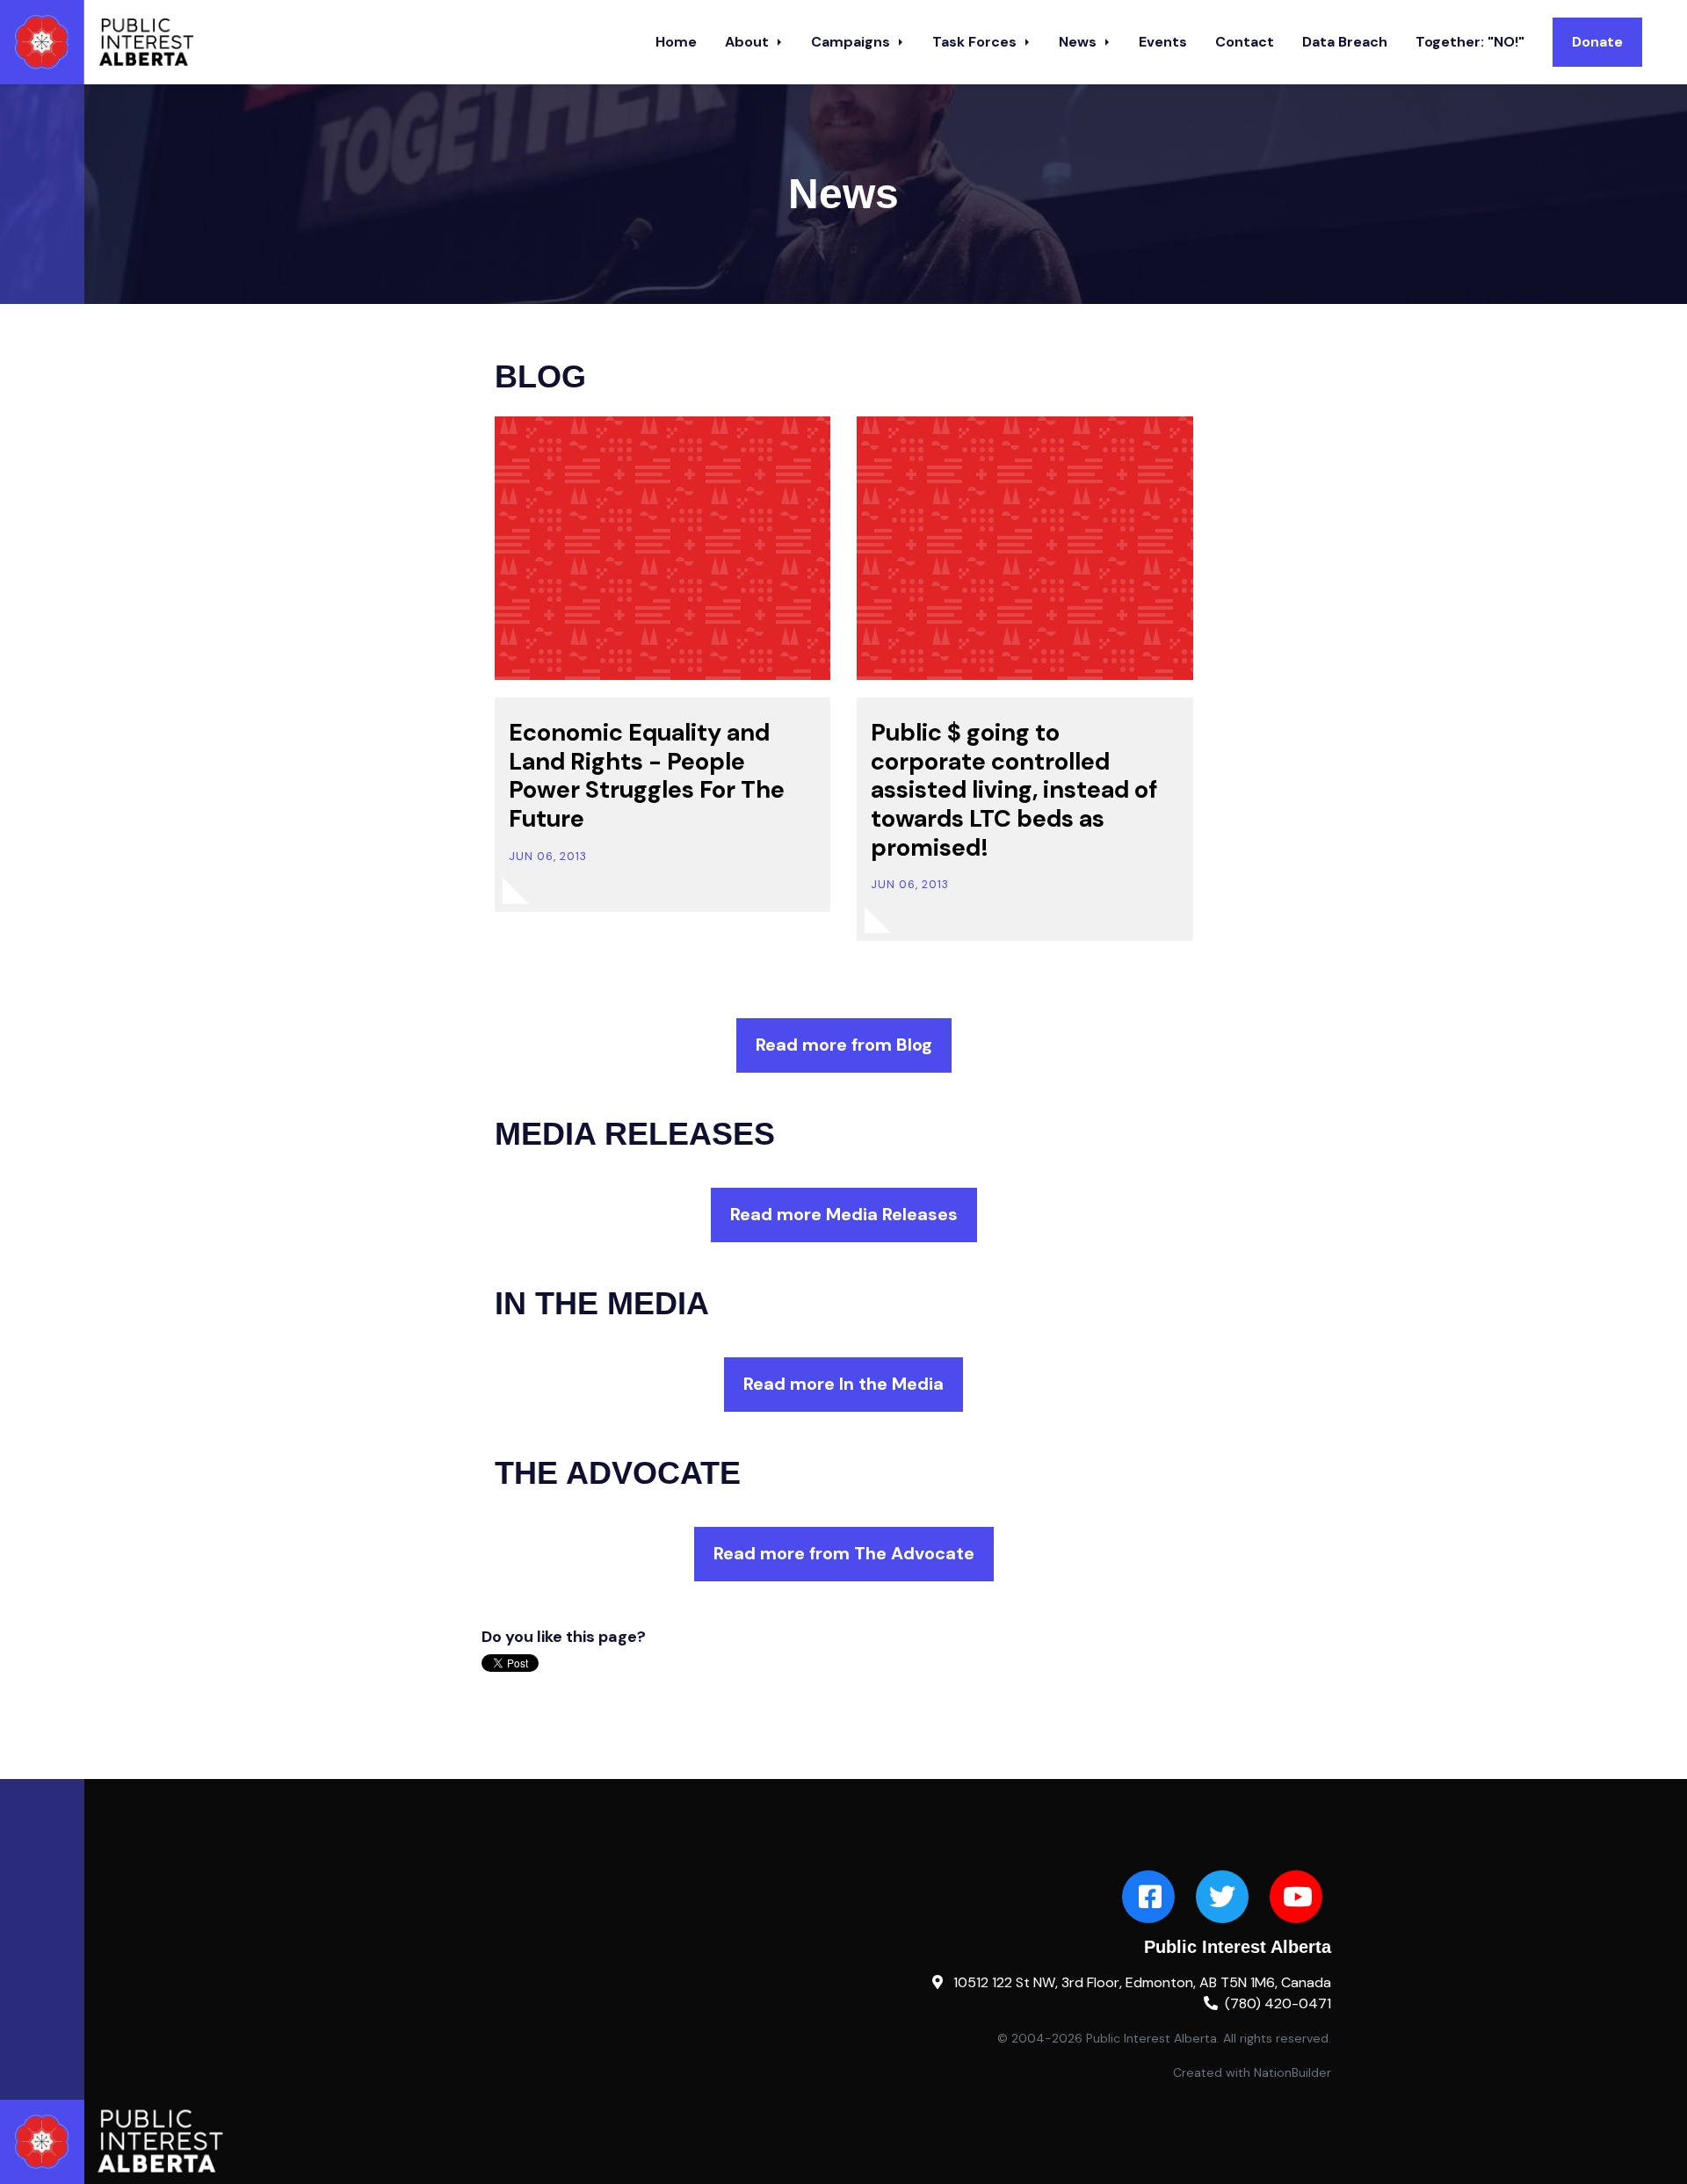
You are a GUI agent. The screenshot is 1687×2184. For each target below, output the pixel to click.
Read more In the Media (843, 1384)
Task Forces (976, 42)
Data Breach (1345, 42)
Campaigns (852, 42)
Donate (1597, 42)
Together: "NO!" (1470, 42)
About (749, 42)
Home (676, 42)
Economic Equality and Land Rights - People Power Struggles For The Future (647, 776)
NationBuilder (1292, 2072)
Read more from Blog (844, 1045)
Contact (1245, 42)
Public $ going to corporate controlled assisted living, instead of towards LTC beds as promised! (1014, 790)
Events (1163, 42)
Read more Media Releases (844, 1214)
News (1079, 42)
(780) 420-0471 (1278, 2003)
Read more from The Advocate (844, 1553)
